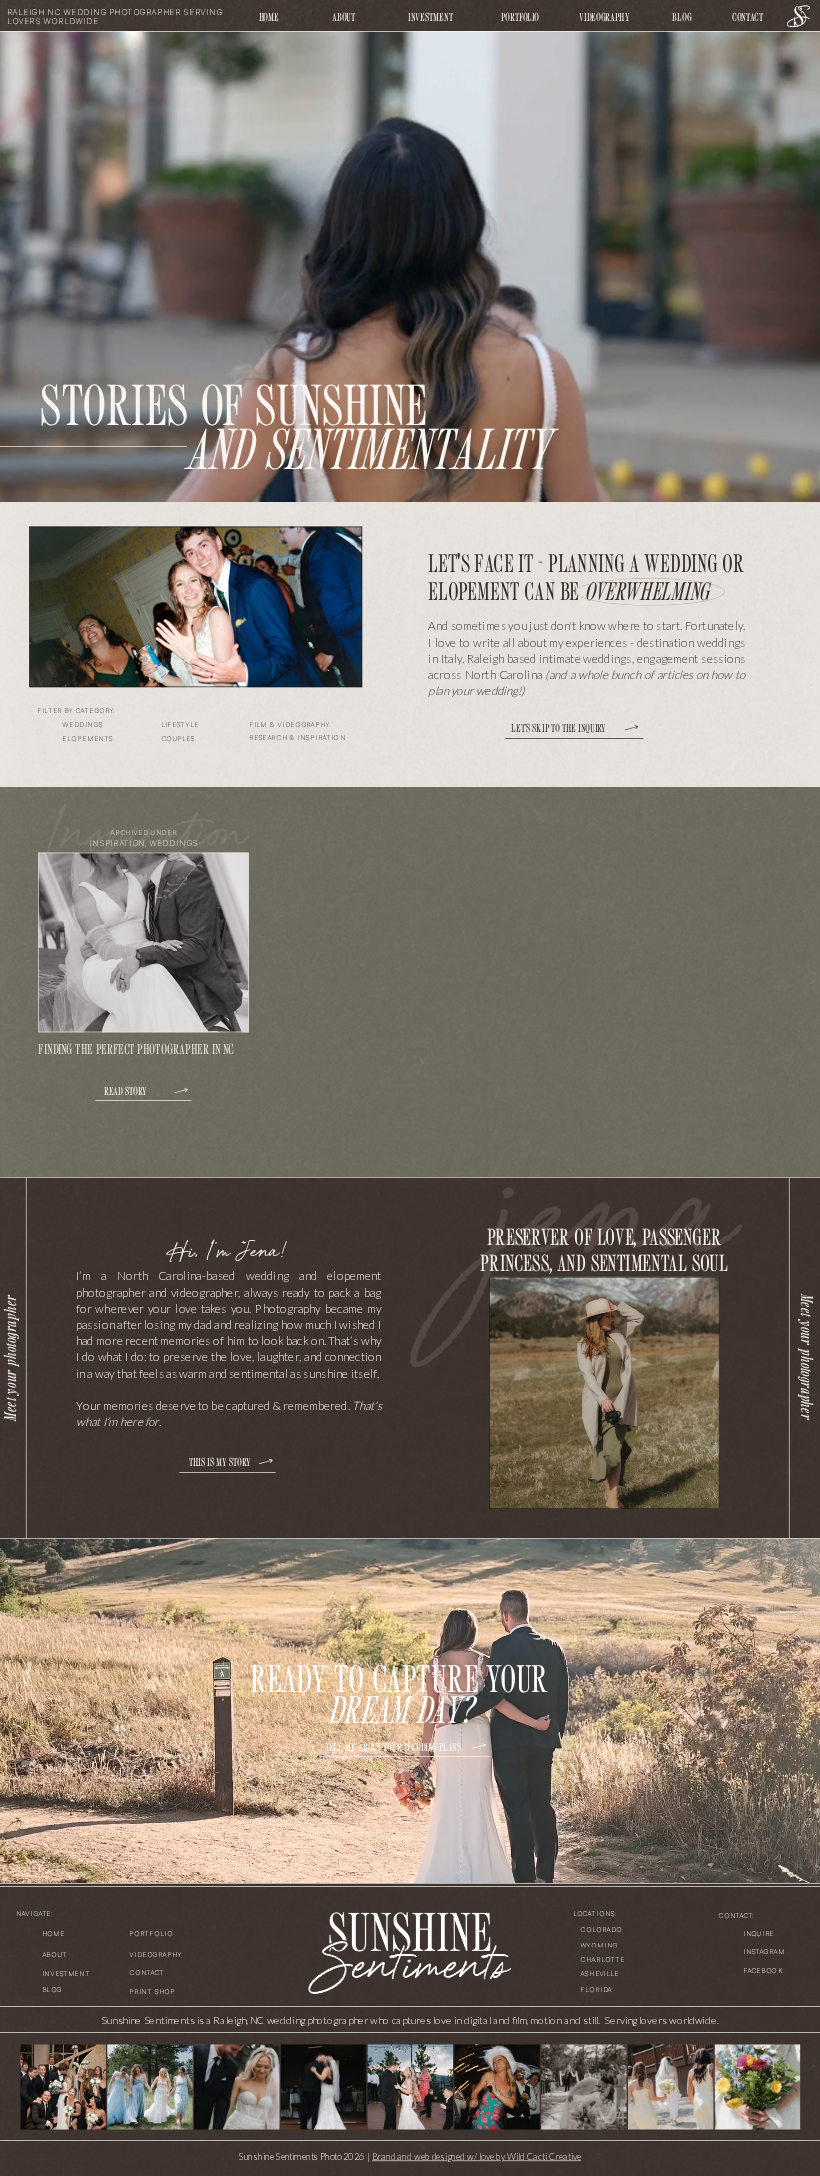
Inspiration (117, 843)
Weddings (173, 843)
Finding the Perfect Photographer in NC (135, 1048)
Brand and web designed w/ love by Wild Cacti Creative (476, 2155)
